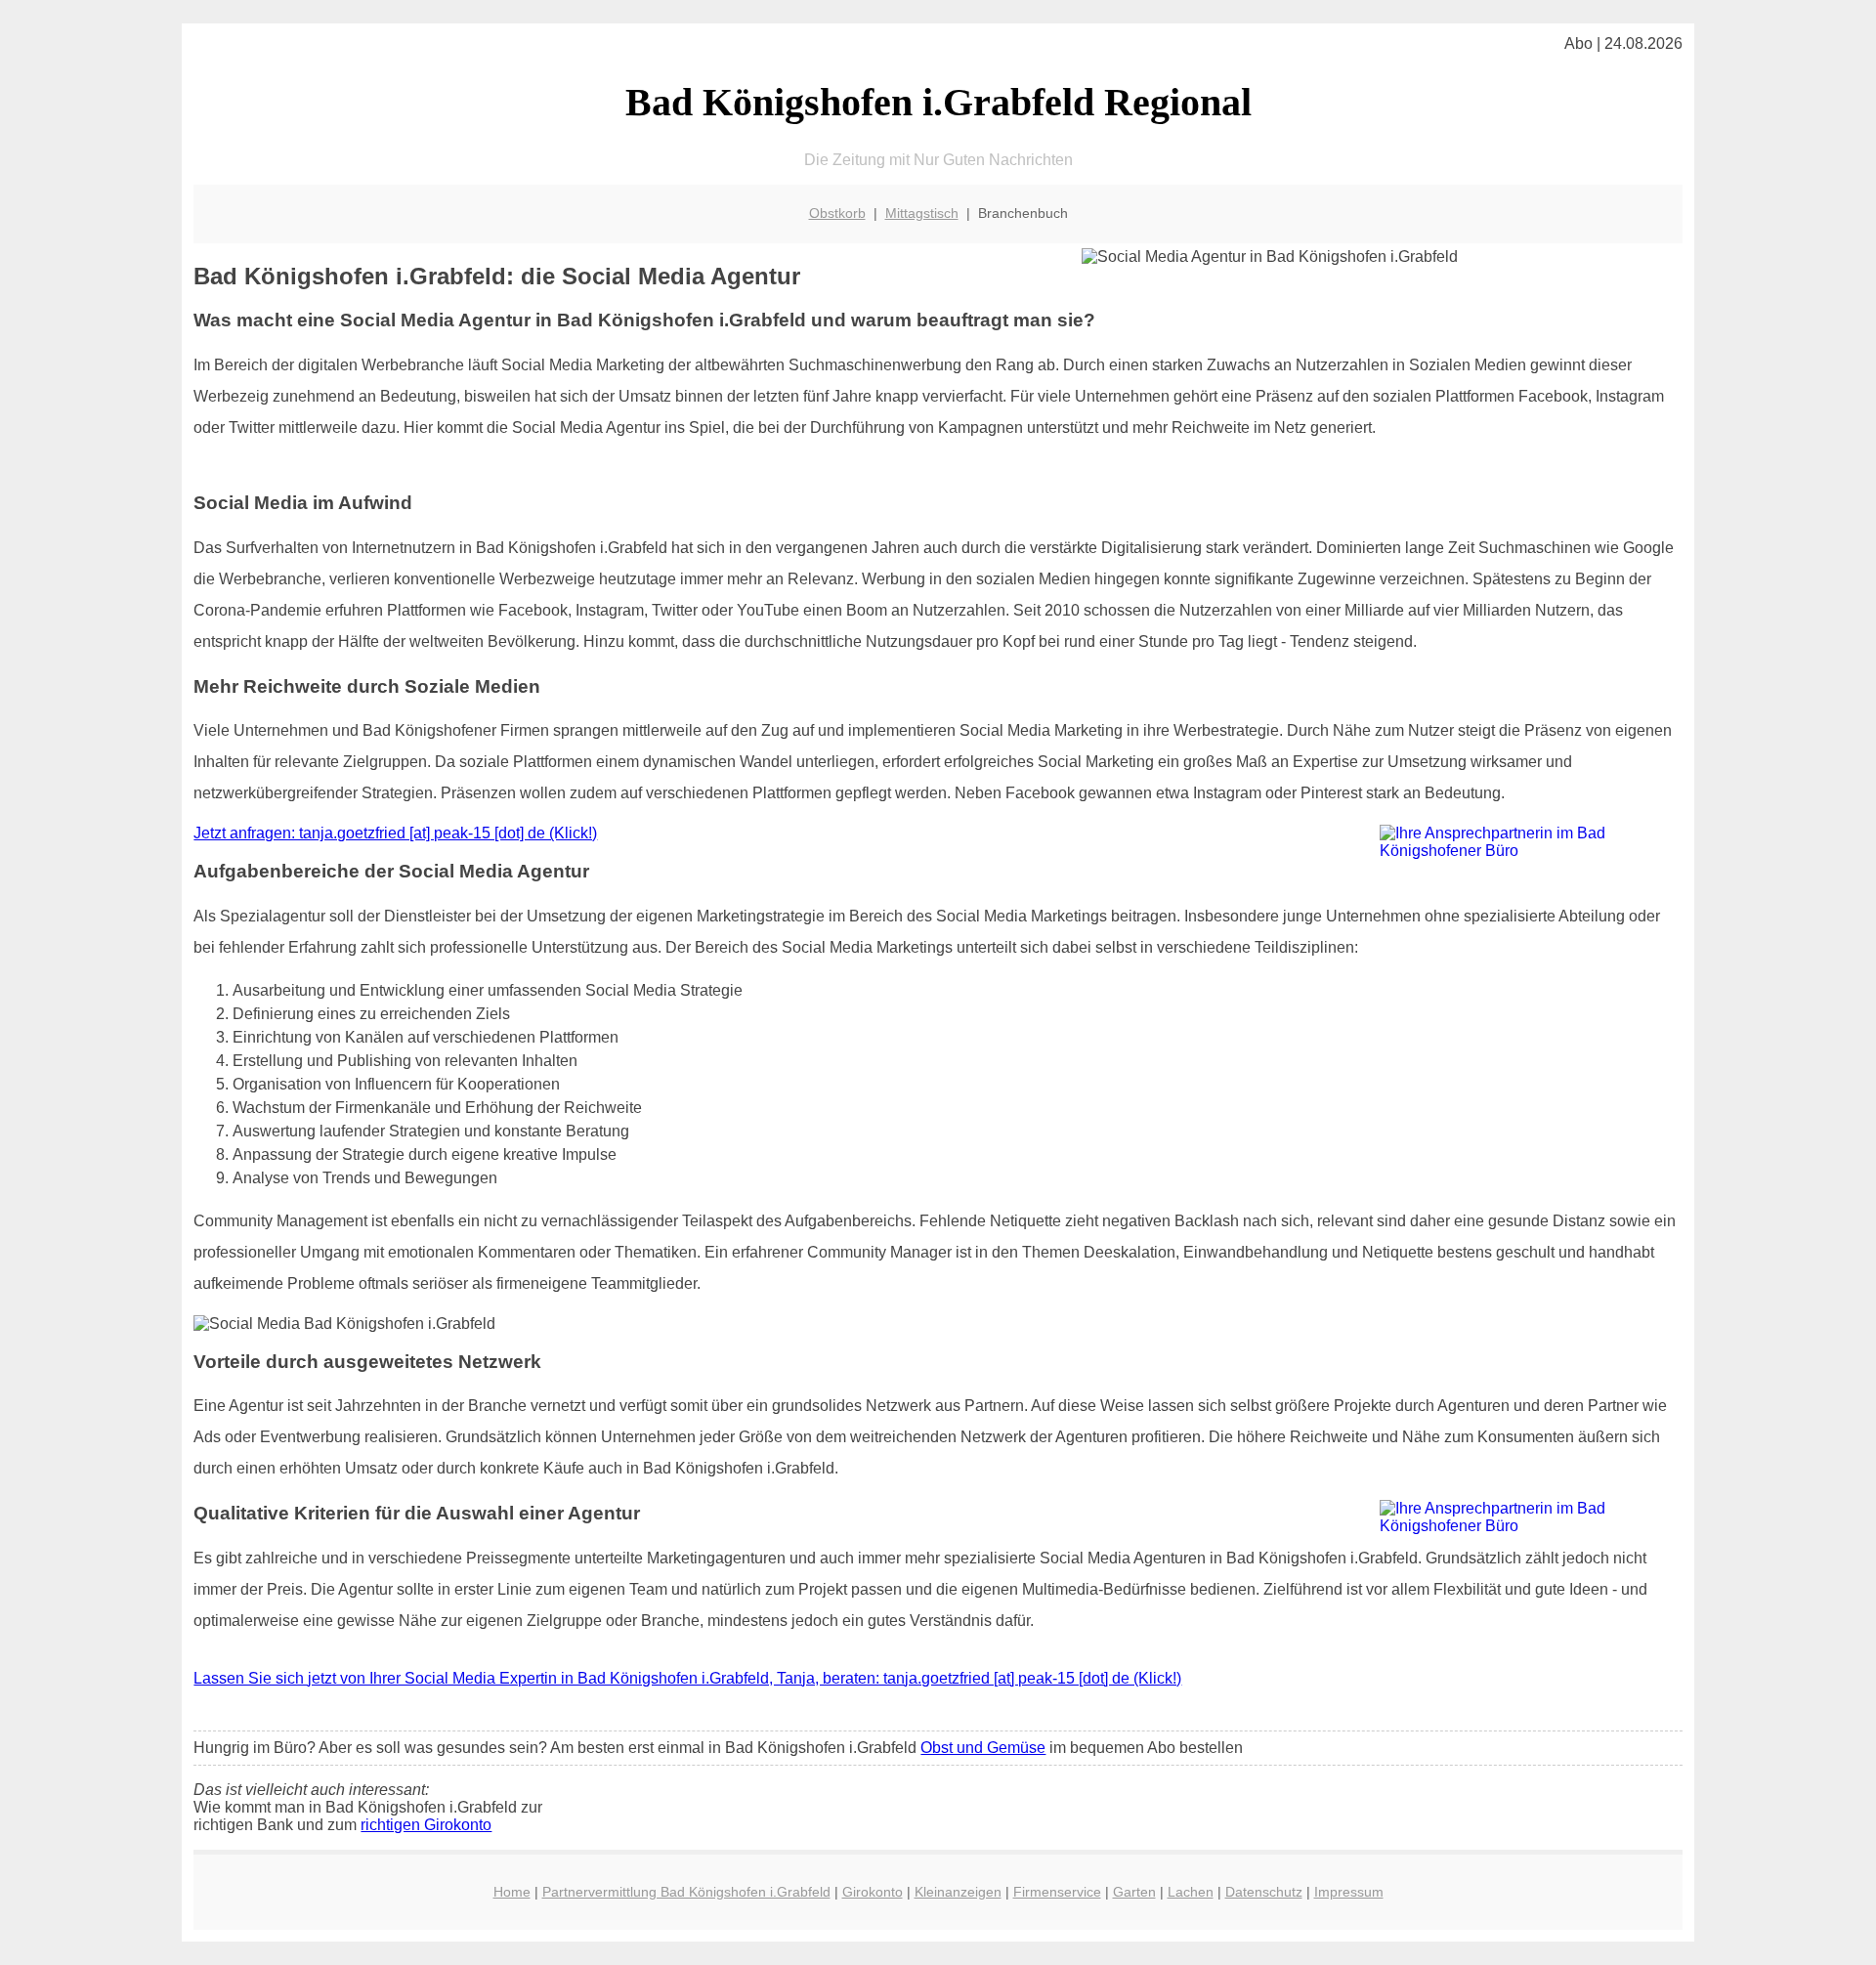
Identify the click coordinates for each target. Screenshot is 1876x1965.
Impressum (1349, 1892)
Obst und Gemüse (983, 1748)
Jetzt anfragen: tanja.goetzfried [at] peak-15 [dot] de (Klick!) (395, 833)
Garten (1134, 1892)
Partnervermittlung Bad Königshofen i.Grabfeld (686, 1892)
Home (512, 1892)
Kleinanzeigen (958, 1892)
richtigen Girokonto (426, 1825)
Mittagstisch (922, 213)
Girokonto (873, 1892)
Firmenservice (1057, 1892)
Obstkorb (837, 213)
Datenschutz (1264, 1892)
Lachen (1191, 1892)
